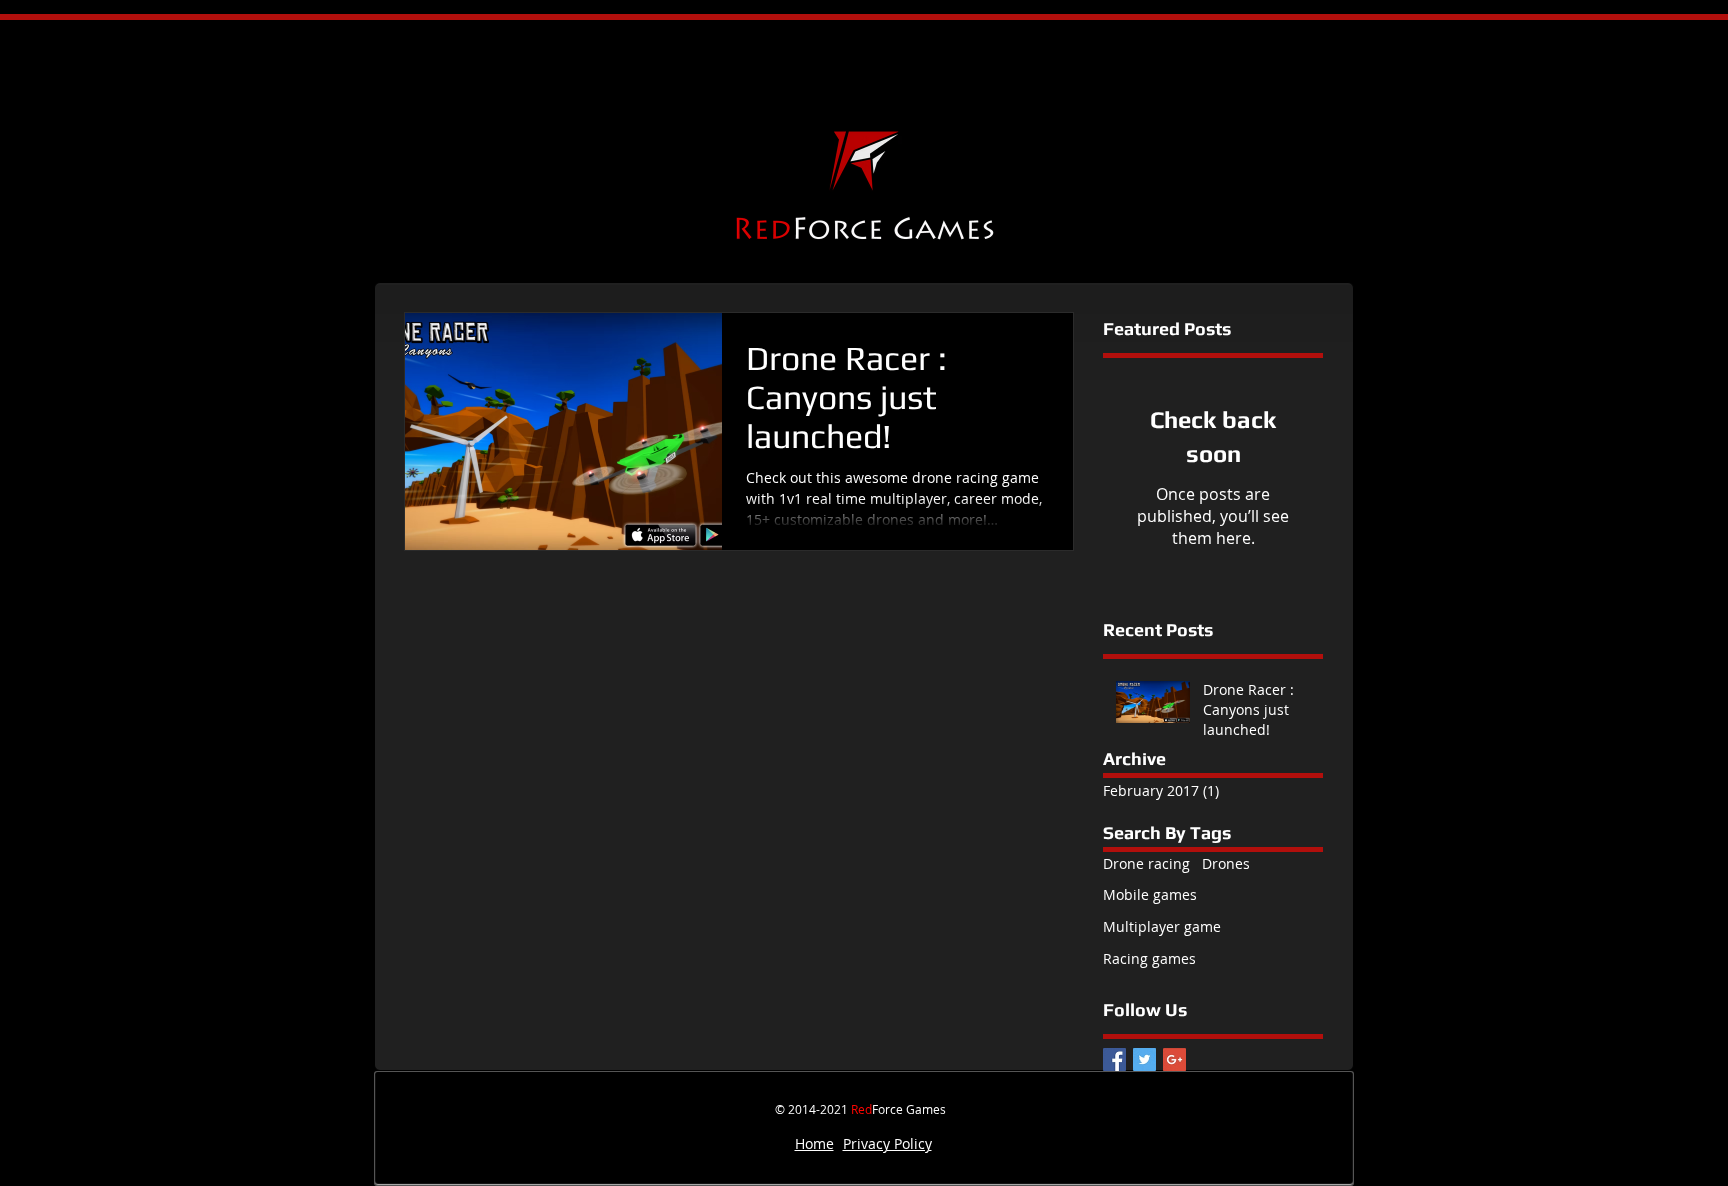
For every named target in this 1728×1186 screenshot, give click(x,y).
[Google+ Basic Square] (1174, 1059)
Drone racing (1146, 863)
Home (814, 1143)
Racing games (1149, 958)
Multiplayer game (1162, 926)
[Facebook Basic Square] (1114, 1059)
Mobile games (1150, 894)
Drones (1226, 863)
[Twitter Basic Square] (1144, 1059)
